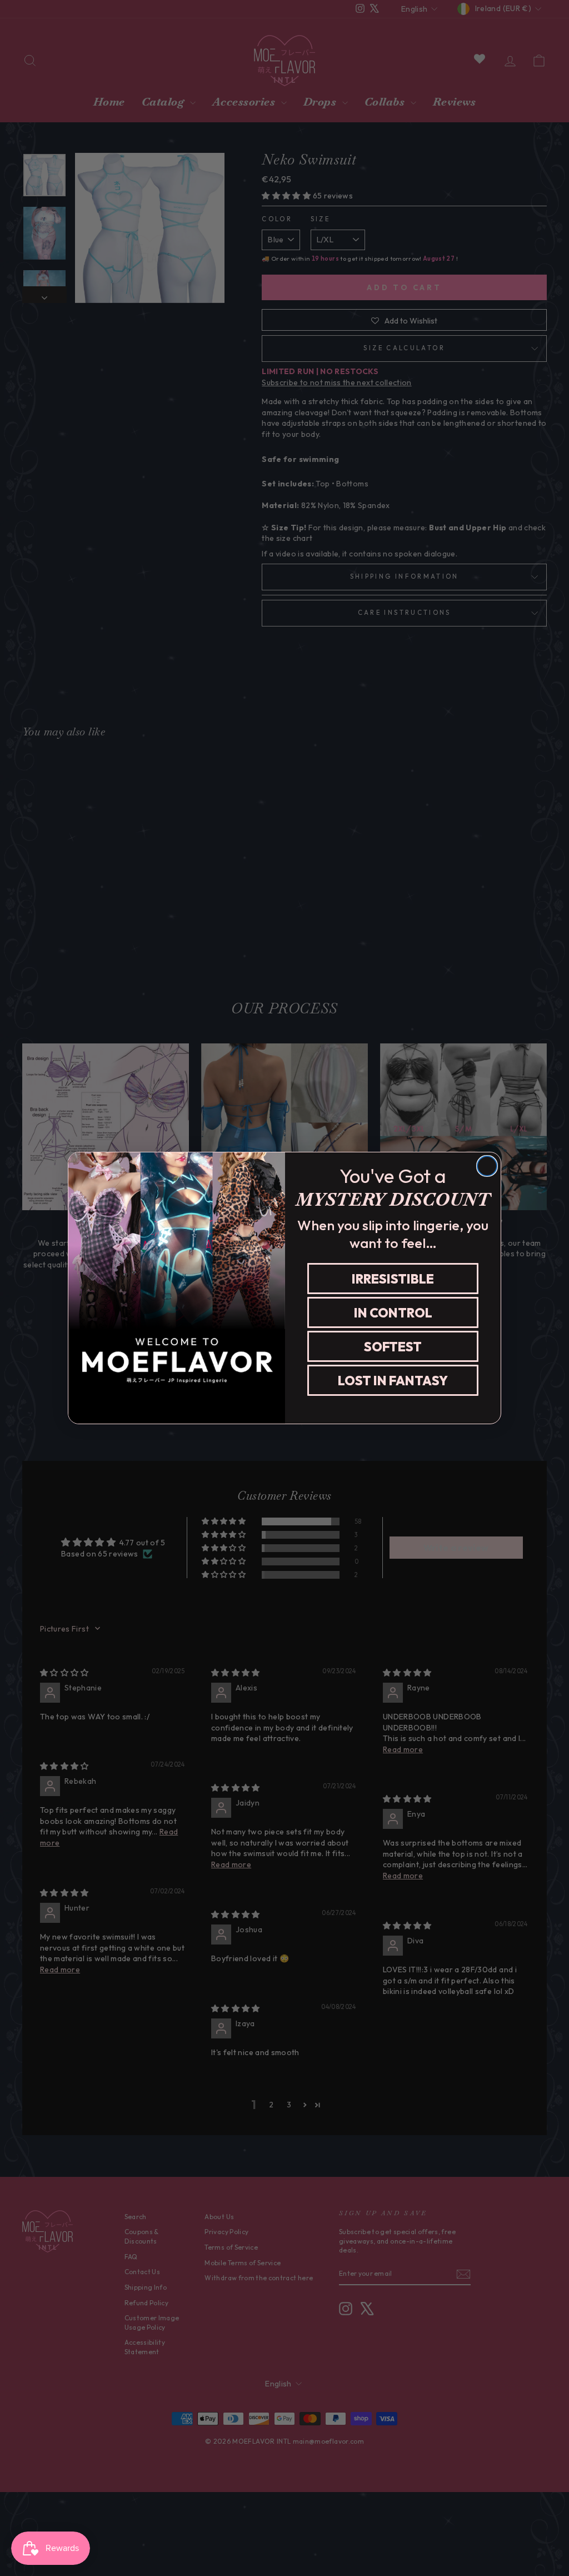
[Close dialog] (487, 1166)
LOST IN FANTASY (393, 1381)
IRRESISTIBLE (393, 1279)
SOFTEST (393, 1347)
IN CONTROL (393, 1313)
